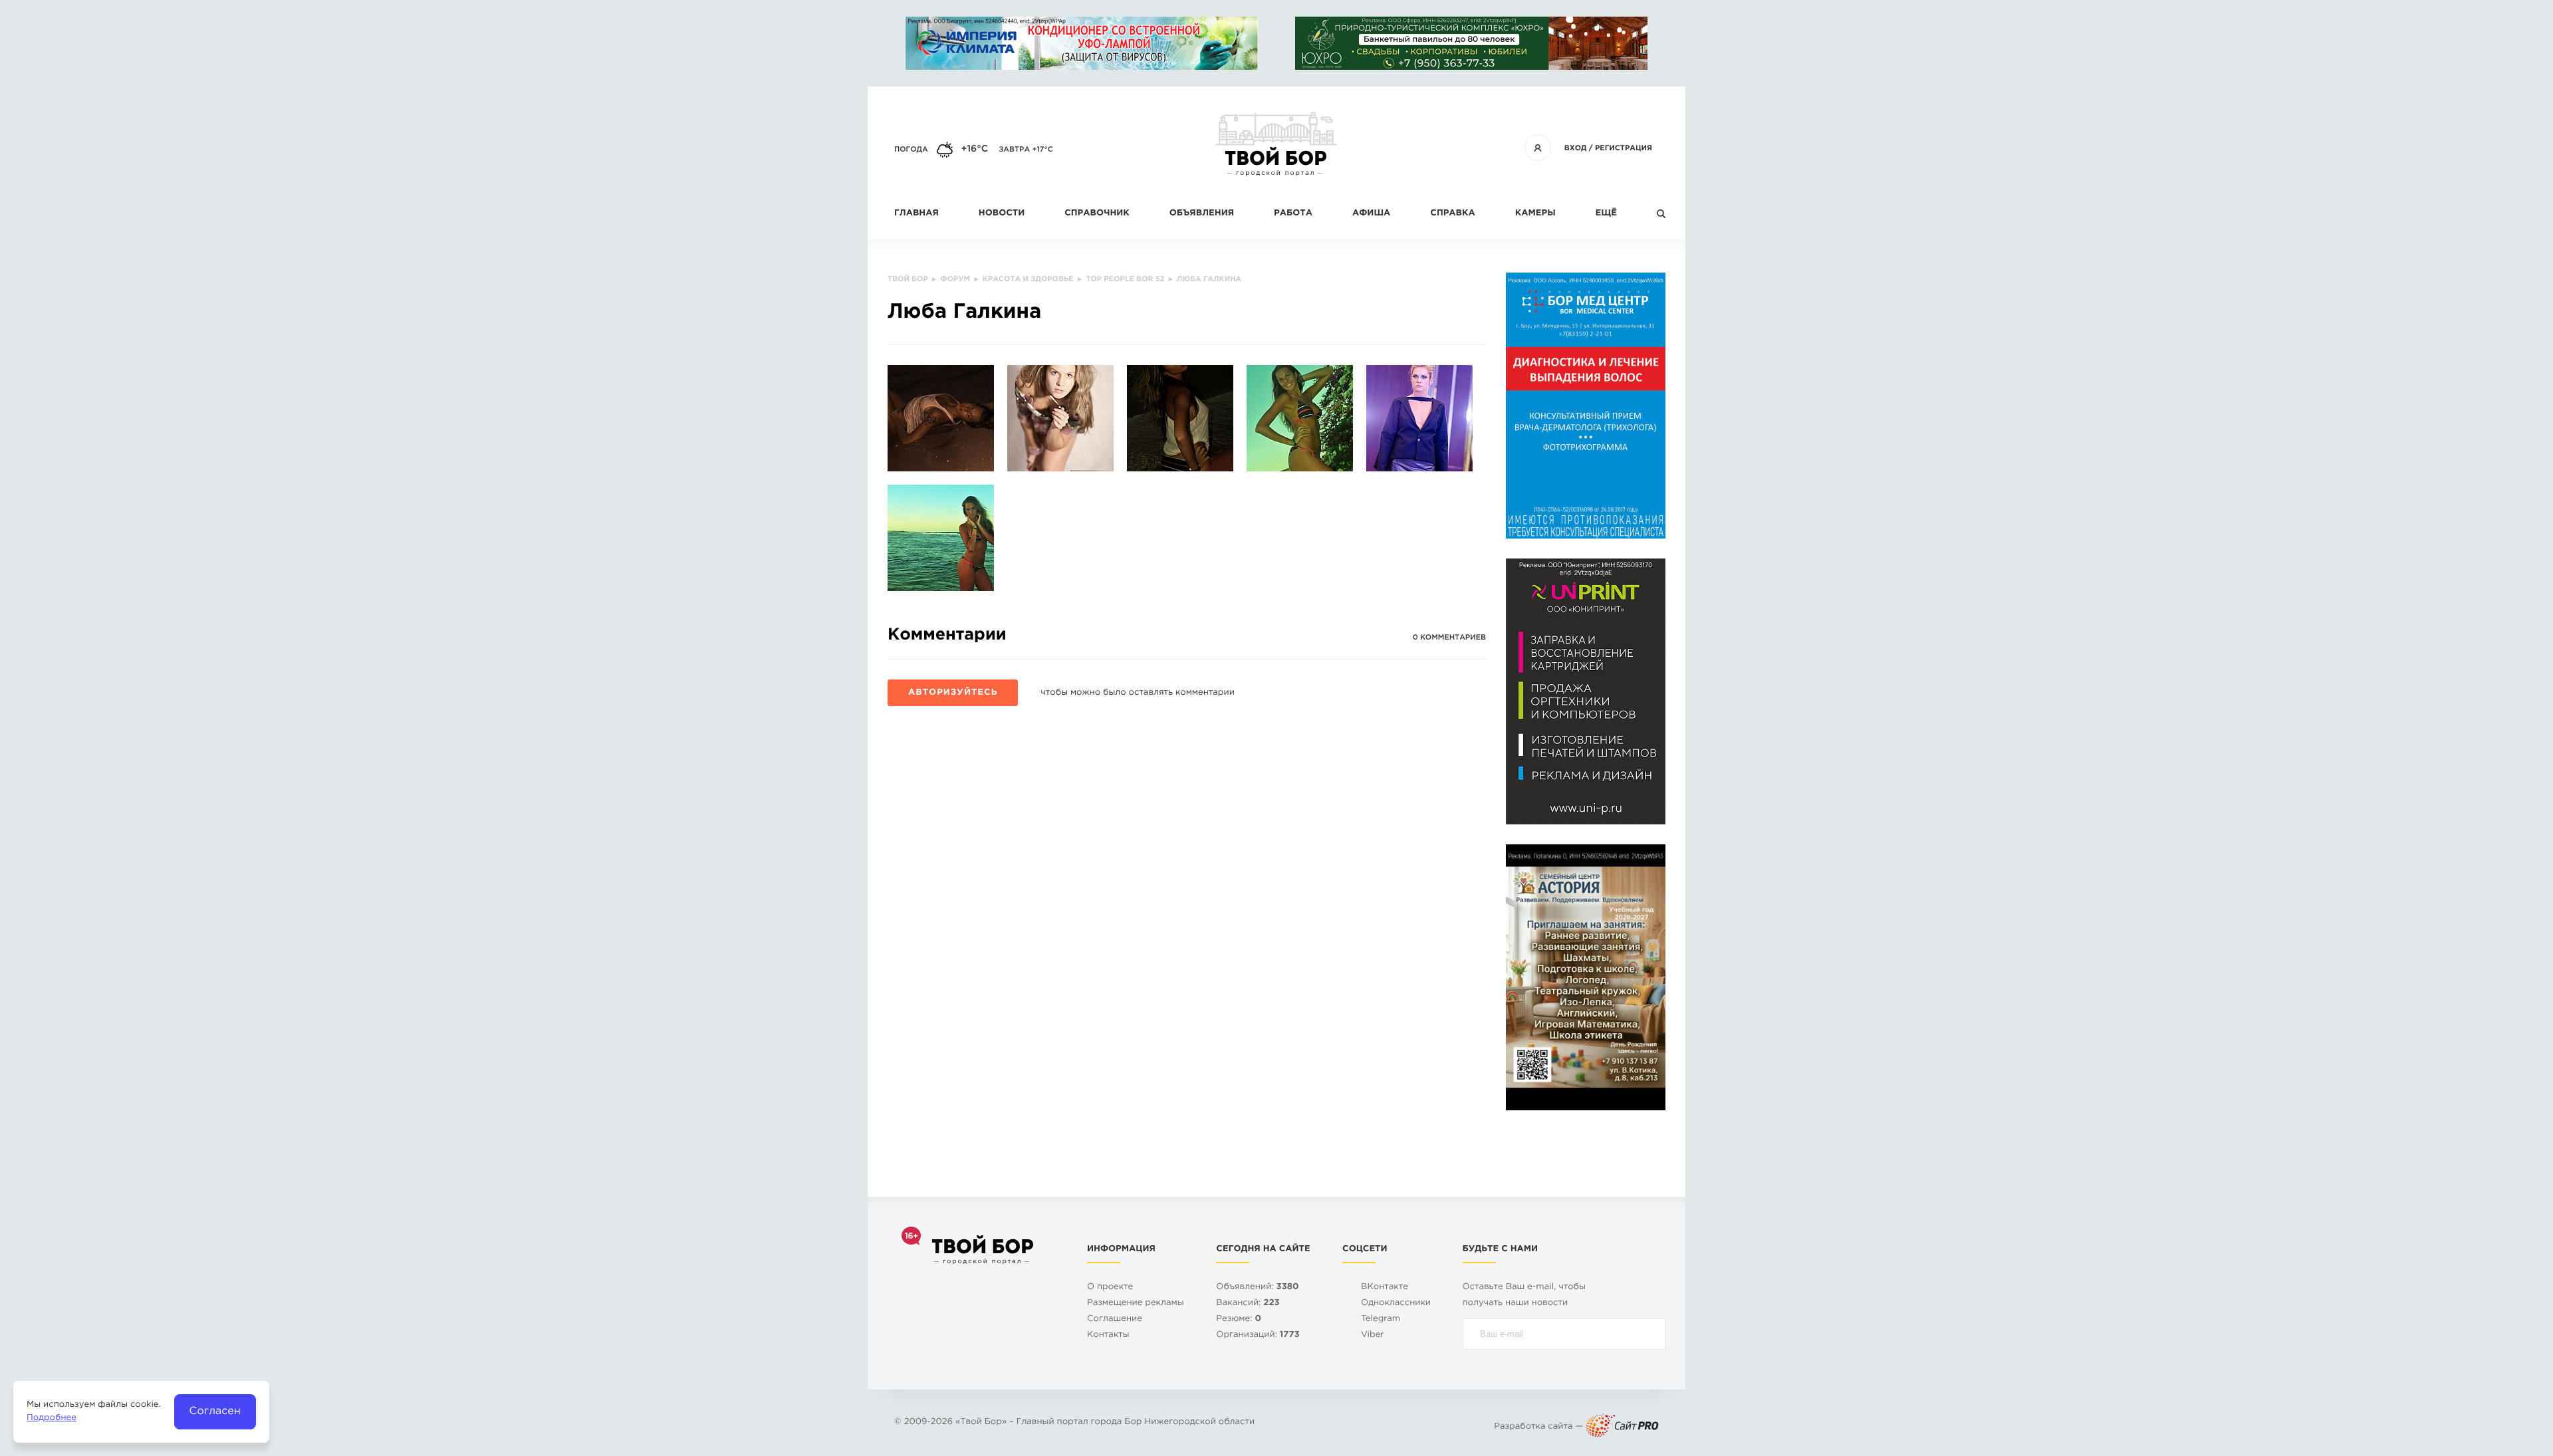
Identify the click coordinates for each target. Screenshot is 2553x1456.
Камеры (1535, 214)
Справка (1452, 214)
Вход (1576, 148)
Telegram (1381, 1319)
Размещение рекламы (1136, 1303)
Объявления (1202, 214)
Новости (1002, 214)
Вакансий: (1248, 1303)
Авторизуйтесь (953, 693)
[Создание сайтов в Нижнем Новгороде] (1622, 1427)
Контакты (1108, 1335)
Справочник (1097, 214)
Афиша (1371, 214)
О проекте (1110, 1287)
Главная (916, 214)
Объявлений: (1257, 1287)
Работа (1293, 214)
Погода (911, 150)
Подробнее (52, 1418)
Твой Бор (981, 1422)
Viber (1373, 1335)
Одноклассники (1396, 1303)
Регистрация (1624, 148)
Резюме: (1239, 1319)
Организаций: (1258, 1335)
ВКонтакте (1385, 1287)
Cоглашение (1115, 1319)
